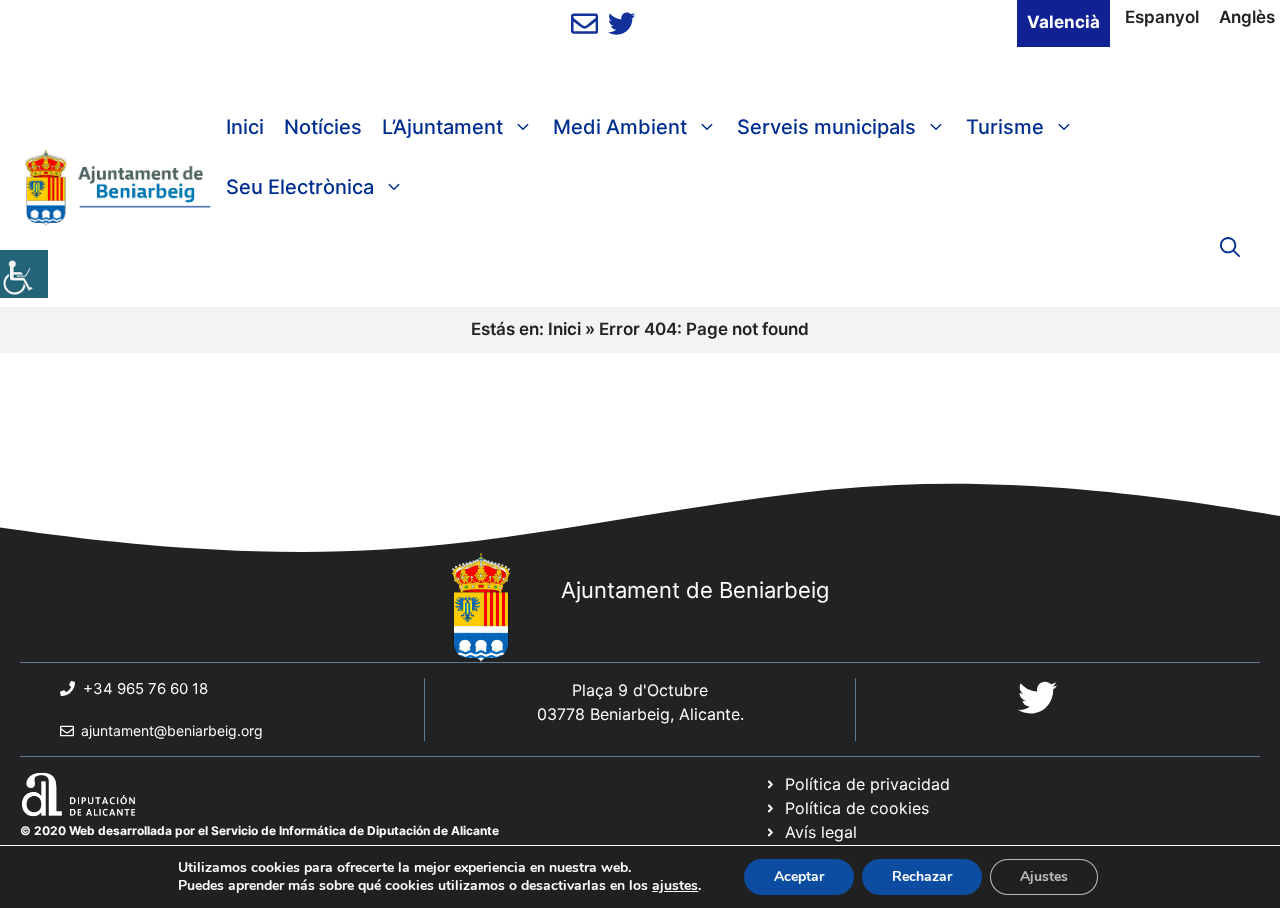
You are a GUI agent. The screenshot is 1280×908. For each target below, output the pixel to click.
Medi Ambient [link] (620, 127)
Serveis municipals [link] (826, 127)
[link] (24, 274)
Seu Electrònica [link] (300, 187)
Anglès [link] (1247, 17)
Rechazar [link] (922, 876)
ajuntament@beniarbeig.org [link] (172, 730)
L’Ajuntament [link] (442, 127)
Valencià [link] (1063, 22)
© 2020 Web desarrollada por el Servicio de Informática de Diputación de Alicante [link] (259, 830)
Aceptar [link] (799, 876)
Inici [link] (245, 127)
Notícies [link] (323, 127)
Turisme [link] (1005, 127)
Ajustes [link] (1044, 876)
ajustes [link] (675, 886)
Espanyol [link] (1162, 17)
